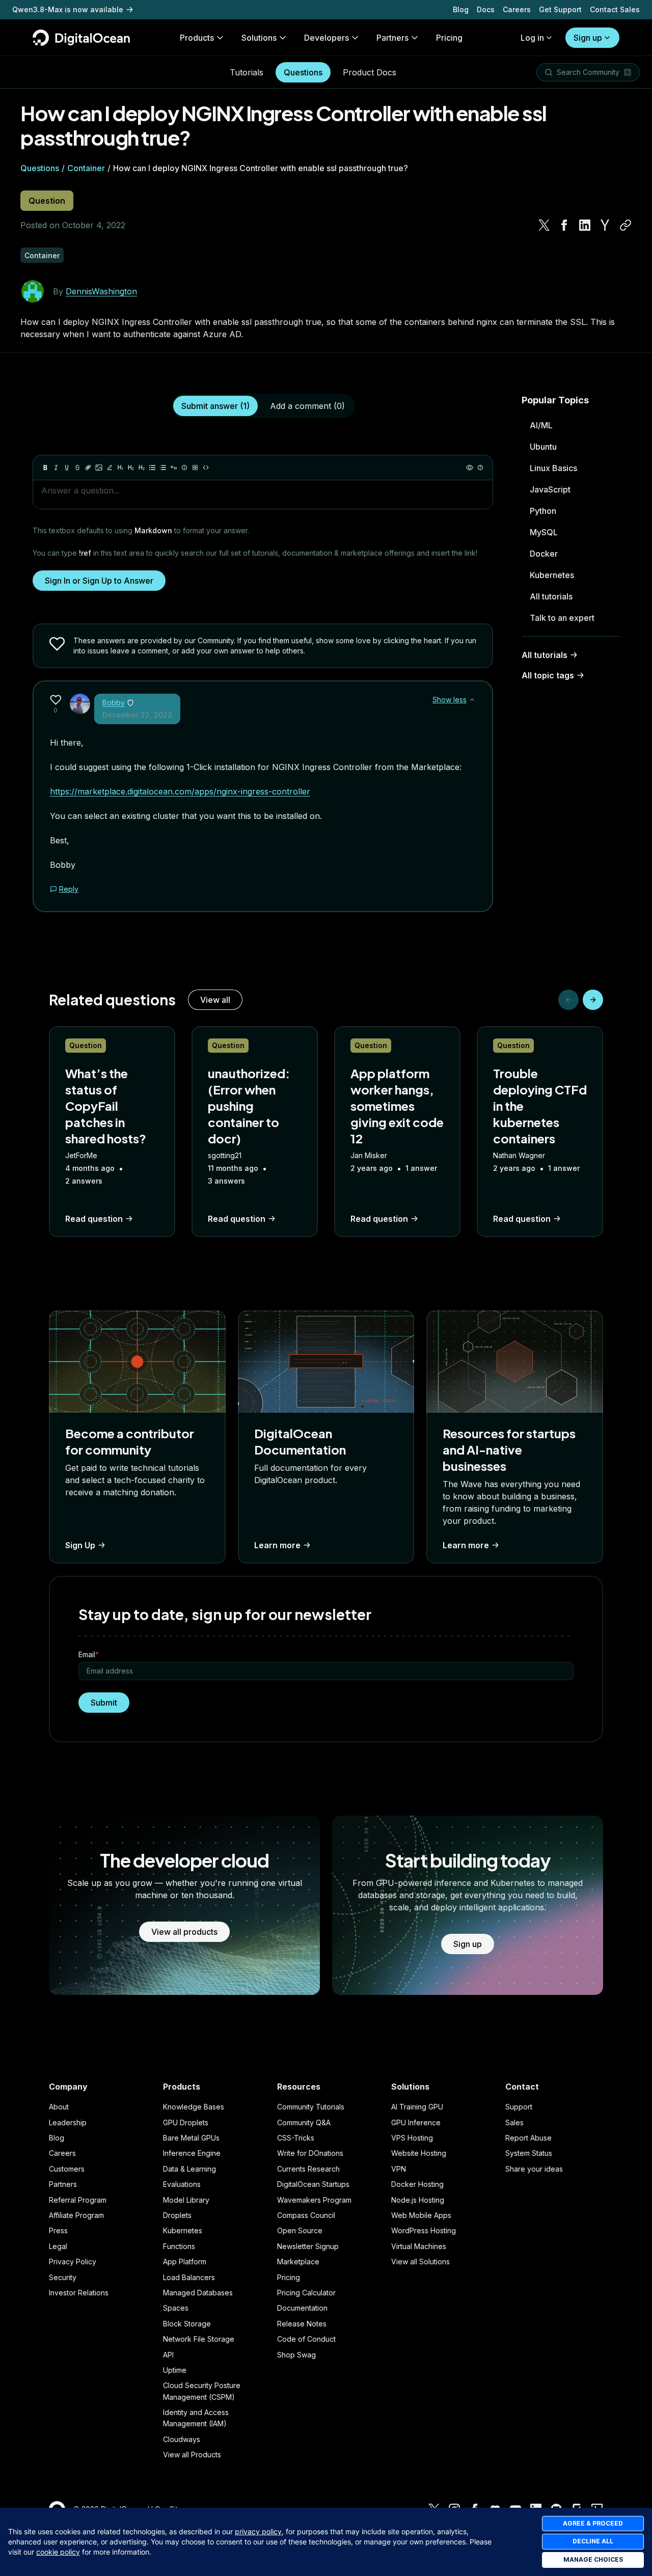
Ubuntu (543, 447)
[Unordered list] (152, 468)
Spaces (176, 2308)
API (168, 2355)
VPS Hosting (412, 2138)
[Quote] (174, 468)
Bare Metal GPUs (191, 2138)
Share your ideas (534, 2169)
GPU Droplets (186, 2122)
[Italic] (56, 468)
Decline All (593, 2541)
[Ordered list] (163, 468)
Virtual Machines (419, 2246)
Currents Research (308, 2169)
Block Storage (187, 2324)
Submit (104, 1703)
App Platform (185, 2262)
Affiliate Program (76, 2215)
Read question (94, 1219)
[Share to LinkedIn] (585, 225)
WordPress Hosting (424, 2230)
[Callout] (184, 468)
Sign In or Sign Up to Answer (99, 581)
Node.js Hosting (418, 2200)
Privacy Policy (73, 2262)
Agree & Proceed (593, 2523)
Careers (517, 9)
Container (86, 168)
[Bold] (45, 468)
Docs (486, 9)
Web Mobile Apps (421, 2215)
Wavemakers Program (314, 2200)
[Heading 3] (142, 468)
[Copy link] (626, 225)
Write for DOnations (310, 2153)
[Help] (480, 468)
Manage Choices (593, 2559)
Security (63, 2277)
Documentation (302, 2308)
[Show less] (472, 700)
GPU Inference (416, 2122)
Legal (58, 2246)
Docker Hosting (417, 2184)
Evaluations (182, 2184)
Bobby (114, 703)
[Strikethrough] (77, 468)
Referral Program (78, 2200)
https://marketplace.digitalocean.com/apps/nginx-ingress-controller (180, 791)
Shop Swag (296, 2355)
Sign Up (80, 1545)
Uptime (175, 2370)
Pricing (289, 2277)
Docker (544, 554)
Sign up (588, 38)
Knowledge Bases (194, 2107)
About (59, 2107)
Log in (532, 38)
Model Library (186, 2200)
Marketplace (298, 2262)
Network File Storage (199, 2339)
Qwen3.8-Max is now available (68, 9)
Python (543, 511)
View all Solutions (420, 2262)
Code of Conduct (306, 2339)
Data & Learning (189, 2169)
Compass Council (306, 2215)
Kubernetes (552, 575)
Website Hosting (419, 2153)
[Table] (195, 468)
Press (58, 2230)
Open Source (300, 2230)
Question (47, 201)
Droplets (177, 2215)
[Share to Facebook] (564, 225)
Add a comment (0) (307, 406)
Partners (63, 2184)
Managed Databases (198, 2293)
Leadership (68, 2122)
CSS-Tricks (296, 2138)
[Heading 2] (131, 468)
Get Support (560, 9)
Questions (303, 72)
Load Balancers (189, 2277)
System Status (529, 2153)
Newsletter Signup (308, 2246)
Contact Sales (615, 9)
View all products (184, 1932)
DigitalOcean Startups (313, 2184)
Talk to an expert (562, 618)
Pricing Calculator (306, 2293)
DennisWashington (101, 291)
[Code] (206, 468)
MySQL (544, 532)
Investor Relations (79, 2293)
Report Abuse (528, 2138)
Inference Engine (192, 2153)
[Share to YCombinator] (605, 225)
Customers (67, 2169)
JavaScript (550, 489)
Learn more (277, 1545)
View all (215, 1000)
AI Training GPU (417, 2107)
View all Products (192, 2455)
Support (519, 2107)
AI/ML (541, 425)
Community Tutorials (311, 2107)
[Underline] (67, 468)
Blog (461, 9)
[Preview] (470, 468)
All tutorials (551, 596)
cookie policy (58, 2552)
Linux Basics (553, 468)
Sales (514, 2122)
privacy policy (258, 2531)
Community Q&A (304, 2122)
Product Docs (370, 72)
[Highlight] (110, 468)
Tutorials (247, 72)
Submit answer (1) (215, 406)
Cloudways (182, 2439)
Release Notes (302, 2324)
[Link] (88, 468)
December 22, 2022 (137, 715)
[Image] (99, 468)
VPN (399, 2169)
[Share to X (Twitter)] (544, 225)
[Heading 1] (120, 468)
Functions (179, 2246)
